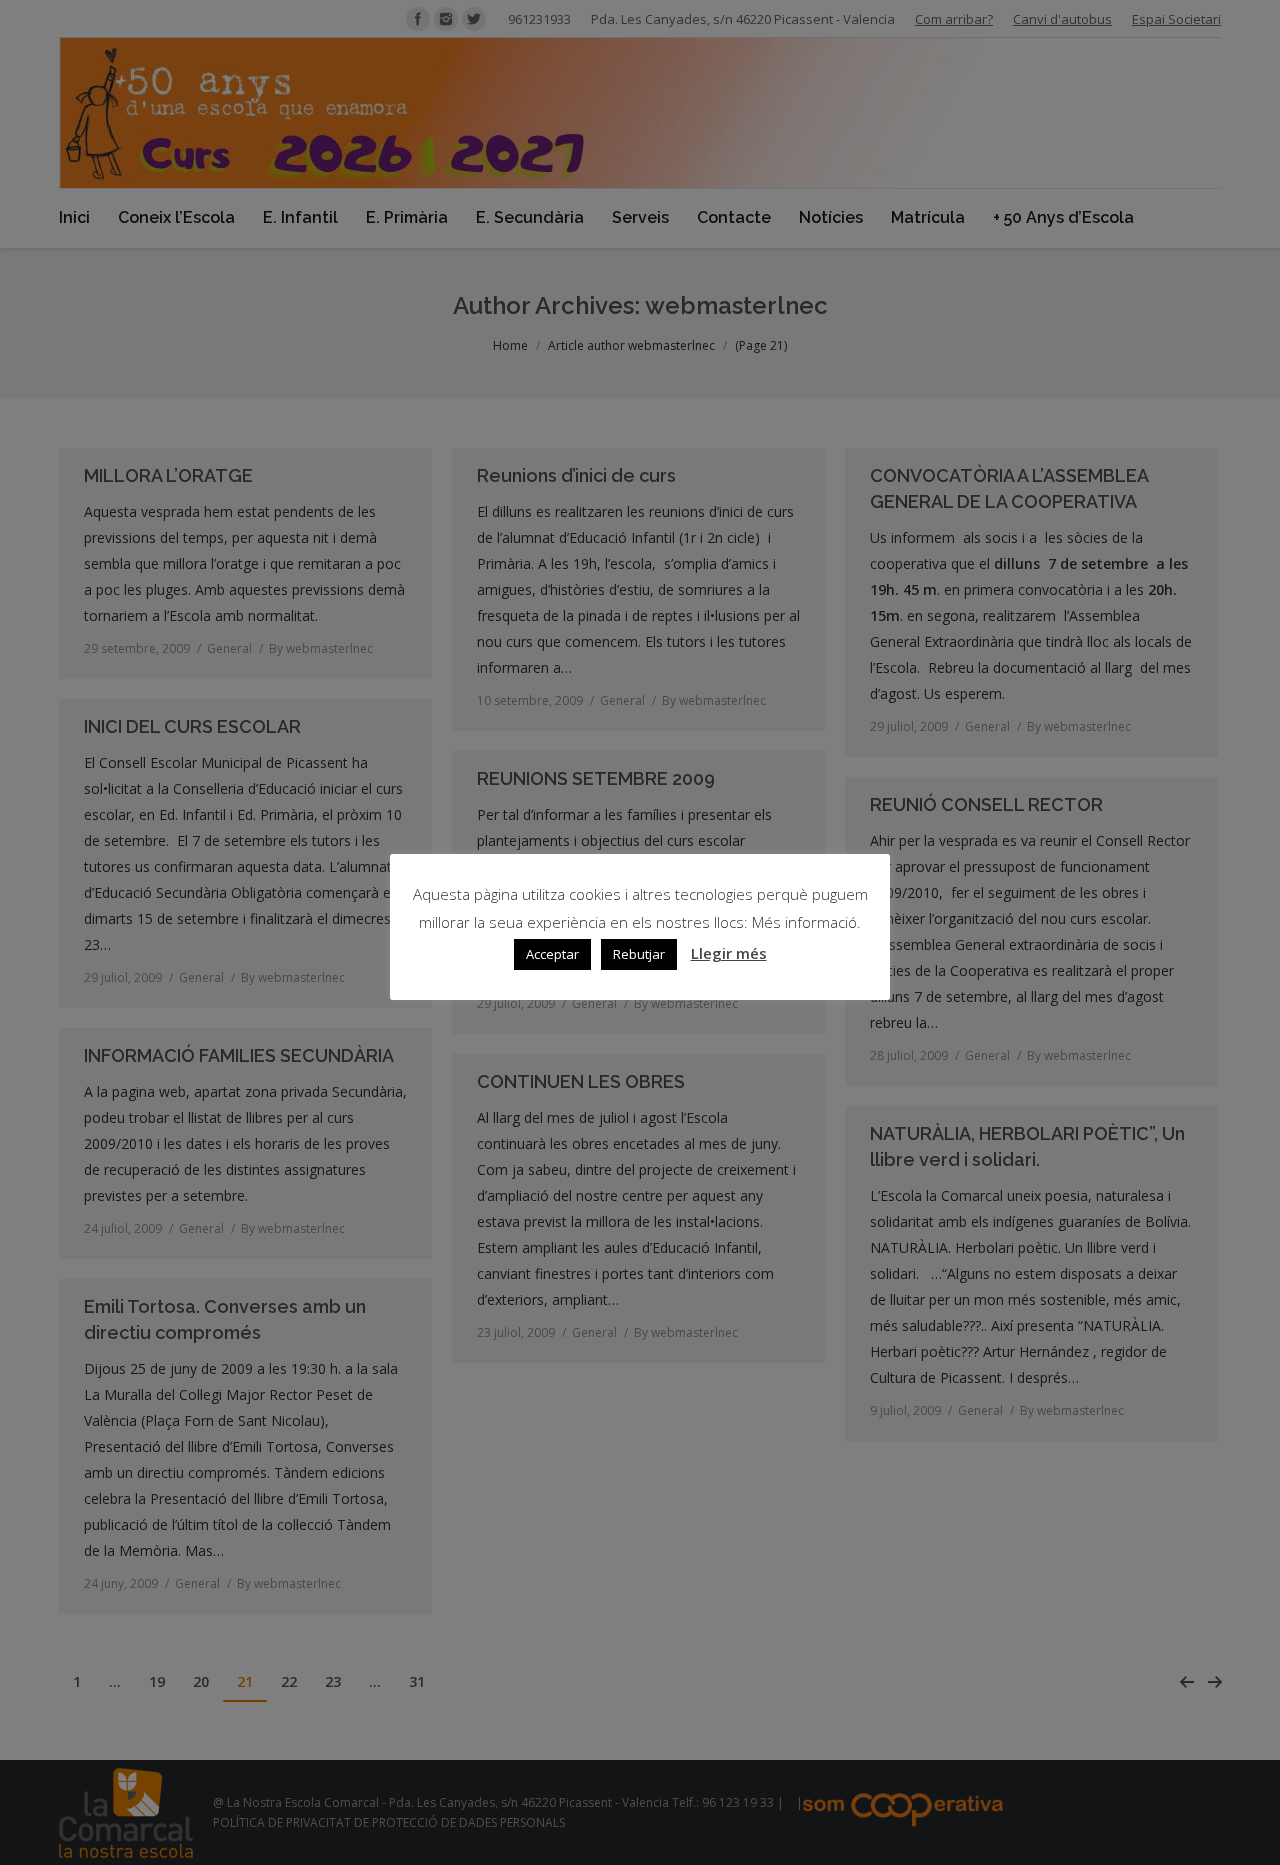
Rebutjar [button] (639, 955)
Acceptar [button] (552, 955)
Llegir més (729, 954)
